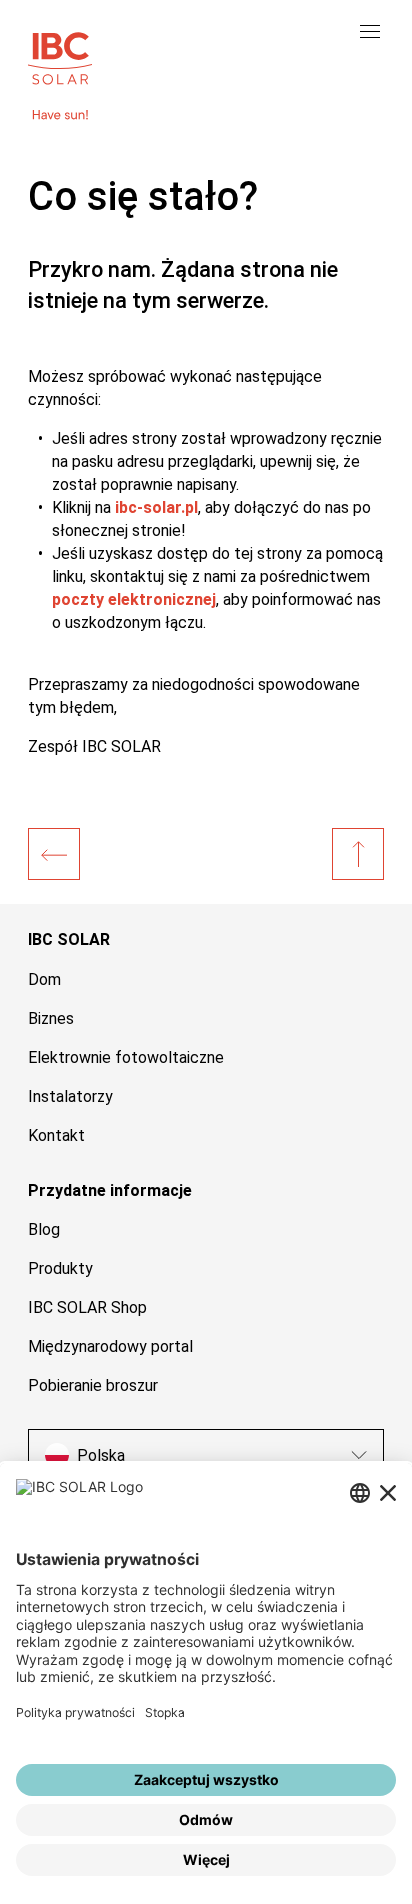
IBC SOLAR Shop (87, 1307)
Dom (44, 979)
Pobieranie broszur (93, 1385)
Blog (44, 1229)
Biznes (51, 1018)
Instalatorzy (70, 1096)
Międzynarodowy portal (110, 1346)
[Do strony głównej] (60, 56)
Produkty (60, 1268)
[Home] (54, 854)
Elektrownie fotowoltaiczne (126, 1057)
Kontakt (56, 1135)
